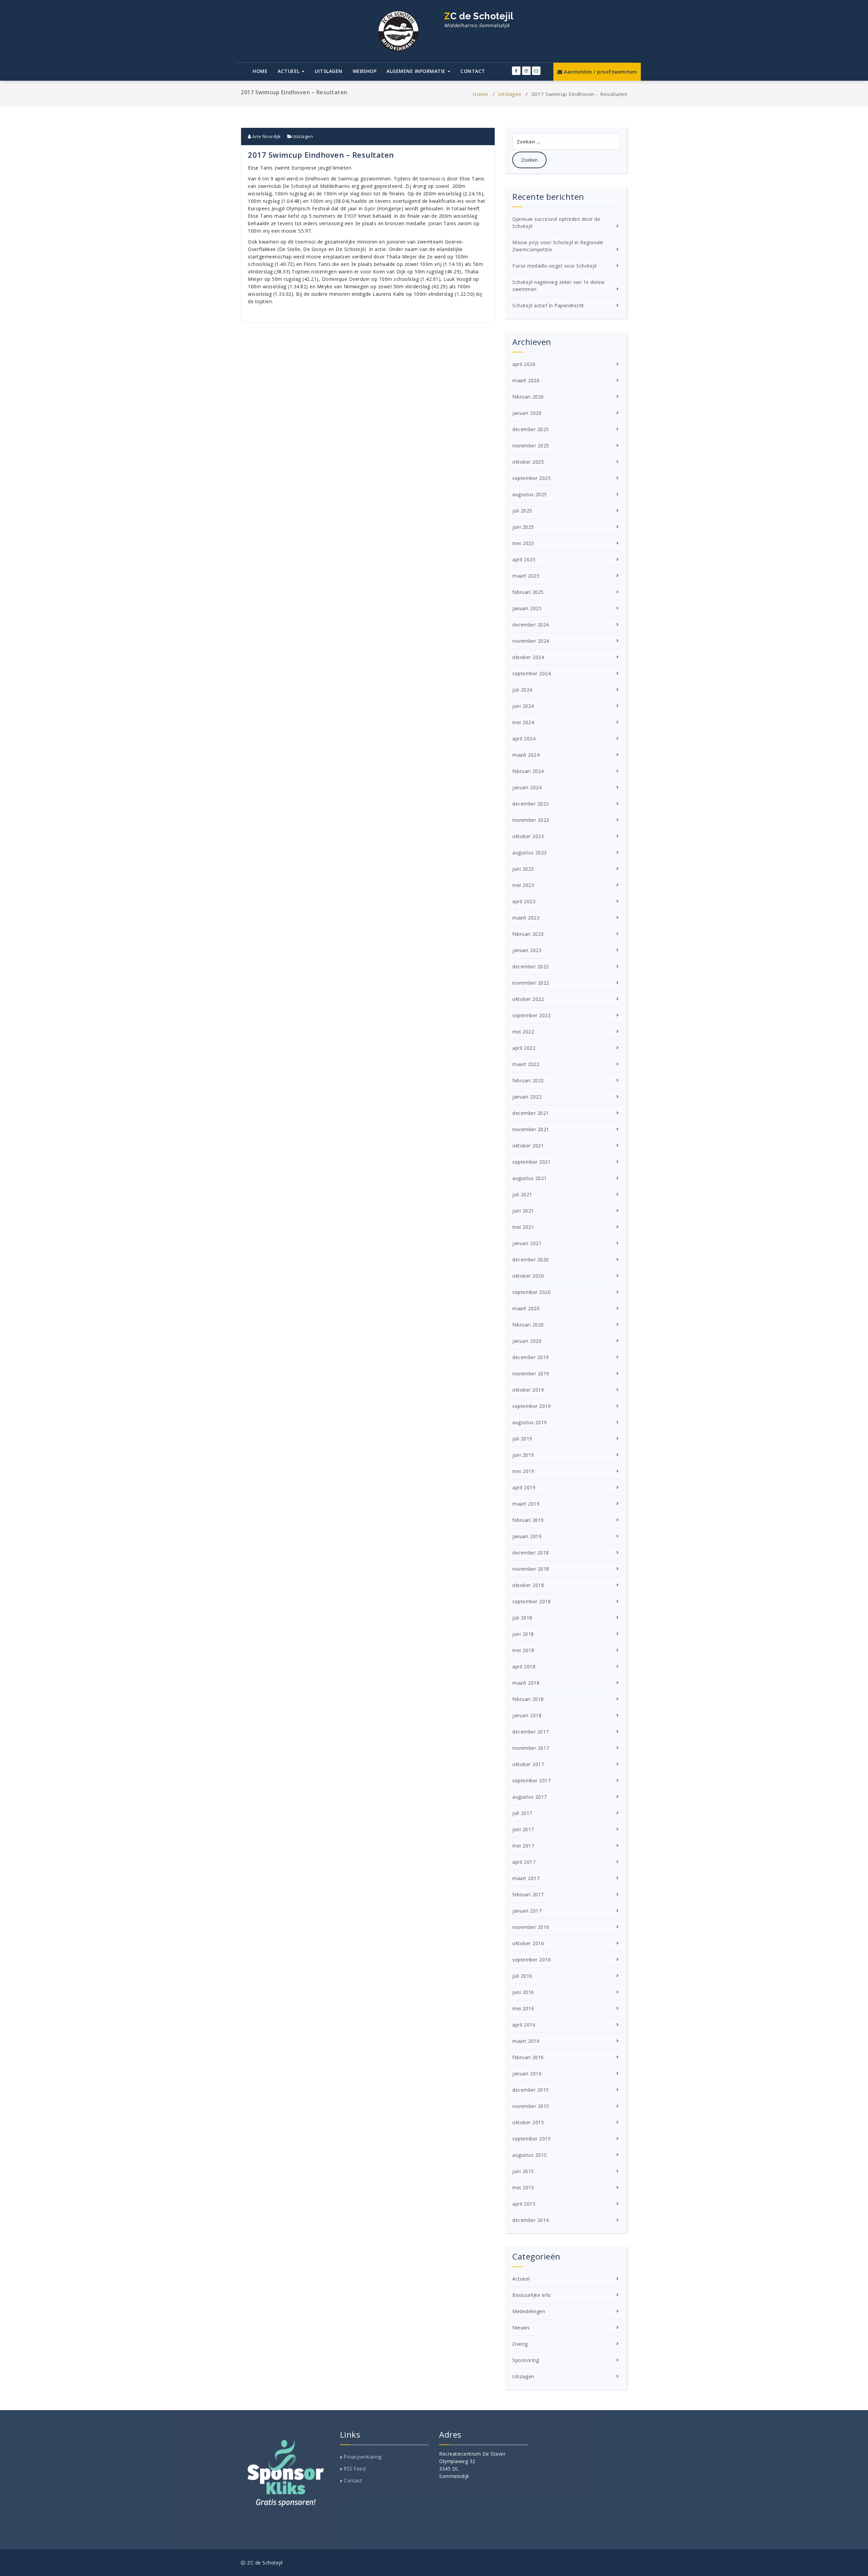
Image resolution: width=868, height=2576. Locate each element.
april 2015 (524, 2204)
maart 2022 (526, 1064)
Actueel (289, 71)
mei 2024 (523, 722)
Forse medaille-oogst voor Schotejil (555, 266)
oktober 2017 (528, 1764)
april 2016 (524, 2025)
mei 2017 (523, 1846)
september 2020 (531, 1292)
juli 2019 (522, 1439)
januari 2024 (527, 787)
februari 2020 (528, 1325)
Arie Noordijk (266, 136)
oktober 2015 (528, 2122)
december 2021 (531, 1113)
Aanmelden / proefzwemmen (600, 72)
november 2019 (531, 1373)
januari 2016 (527, 2074)
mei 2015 (523, 2187)
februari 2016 (528, 2057)
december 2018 (531, 1553)
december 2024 (531, 625)
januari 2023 (527, 950)
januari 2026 (527, 413)
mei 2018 (523, 1650)
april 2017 (524, 1862)
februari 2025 (528, 592)
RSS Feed (355, 2469)
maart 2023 (526, 918)
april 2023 (524, 901)
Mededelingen (529, 2311)
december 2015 (531, 2090)
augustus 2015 (530, 2155)
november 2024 (531, 641)
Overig (520, 2344)
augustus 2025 (530, 494)
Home (260, 71)
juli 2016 (522, 1976)
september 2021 (531, 1162)
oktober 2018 (528, 1585)
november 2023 (531, 820)
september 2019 (531, 1406)
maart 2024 (526, 755)
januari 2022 (527, 1097)
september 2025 (531, 478)
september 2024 (531, 673)
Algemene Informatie (417, 71)
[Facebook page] (516, 71)
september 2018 (531, 1601)
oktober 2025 (528, 462)
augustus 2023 (530, 853)
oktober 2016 (528, 1943)
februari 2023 (528, 934)
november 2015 (531, 2106)
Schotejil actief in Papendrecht (548, 305)
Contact (473, 71)
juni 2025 (523, 527)
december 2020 (531, 1260)
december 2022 (531, 966)
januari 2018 (527, 1715)
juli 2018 (522, 1618)
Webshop (365, 71)
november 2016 (531, 1927)
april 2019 (524, 1487)
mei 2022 (523, 1032)
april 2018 (524, 1667)
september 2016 (531, 1960)
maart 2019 (526, 1504)
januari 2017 (527, 1911)
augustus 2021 (530, 1178)
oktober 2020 (528, 1276)
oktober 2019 (528, 1390)
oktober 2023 (528, 836)
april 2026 (524, 364)
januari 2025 (527, 608)
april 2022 (524, 1048)
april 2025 (524, 559)
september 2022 (531, 1015)
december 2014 (531, 2220)
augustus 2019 (530, 1422)
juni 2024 (523, 706)
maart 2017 (526, 1878)
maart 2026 (526, 380)
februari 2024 (528, 771)
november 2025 (531, 446)
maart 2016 (526, 2041)
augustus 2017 (530, 1797)
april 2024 (524, 739)
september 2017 (531, 1780)
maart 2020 (526, 1308)
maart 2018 (526, 1683)
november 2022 (531, 983)
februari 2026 (528, 397)
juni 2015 (523, 2171)
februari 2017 (528, 1894)
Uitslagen (329, 71)
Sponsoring (526, 2360)
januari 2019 (527, 1536)
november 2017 (531, 1748)
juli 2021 (522, 1194)
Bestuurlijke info (532, 2295)
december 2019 (531, 1357)
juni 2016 (523, 1992)
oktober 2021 (528, 1146)
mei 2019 (523, 1471)
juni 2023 (523, 869)
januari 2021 (527, 1243)
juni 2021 (523, 1211)
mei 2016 (523, 2008)
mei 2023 (523, 885)
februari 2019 (528, 1520)
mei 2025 (523, 543)
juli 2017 (522, 1813)
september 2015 (531, 2139)
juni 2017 (523, 1829)
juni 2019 (523, 1455)
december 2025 (531, 429)
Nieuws (521, 2328)
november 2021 (531, 1129)
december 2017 (531, 1732)
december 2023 (531, 804)
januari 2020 (527, 1341)
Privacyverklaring (363, 2457)
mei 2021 (523, 1227)
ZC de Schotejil (479, 20)
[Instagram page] (526, 71)
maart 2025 (526, 576)
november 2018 (531, 1569)
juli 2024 (522, 690)
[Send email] (536, 71)
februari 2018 (528, 1699)
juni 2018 (523, 1634)
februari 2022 (528, 1080)
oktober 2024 (528, 657)
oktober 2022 (528, 999)
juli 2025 (522, 511)
